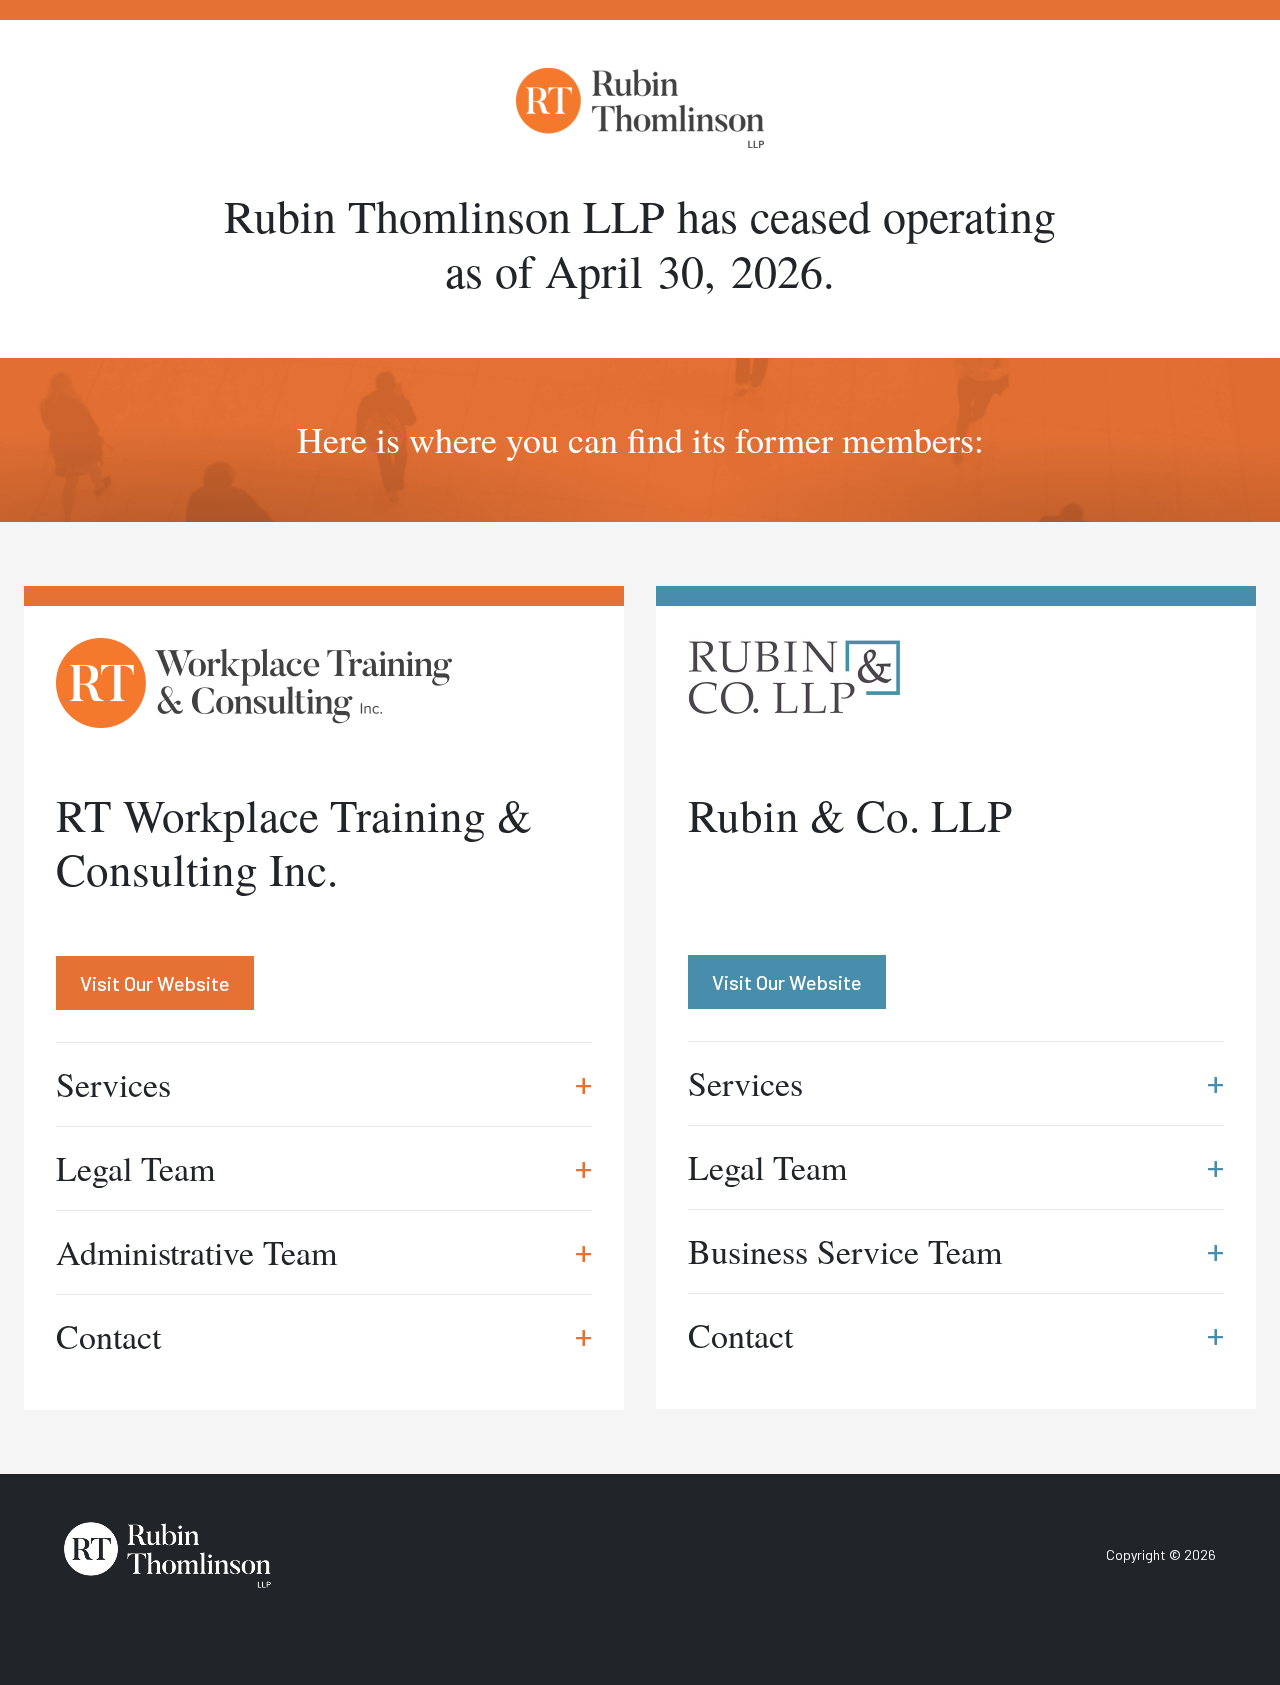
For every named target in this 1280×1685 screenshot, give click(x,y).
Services (324, 1084)
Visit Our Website (155, 983)
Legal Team (324, 1168)
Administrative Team (324, 1252)
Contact (324, 1336)
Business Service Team (956, 1251)
